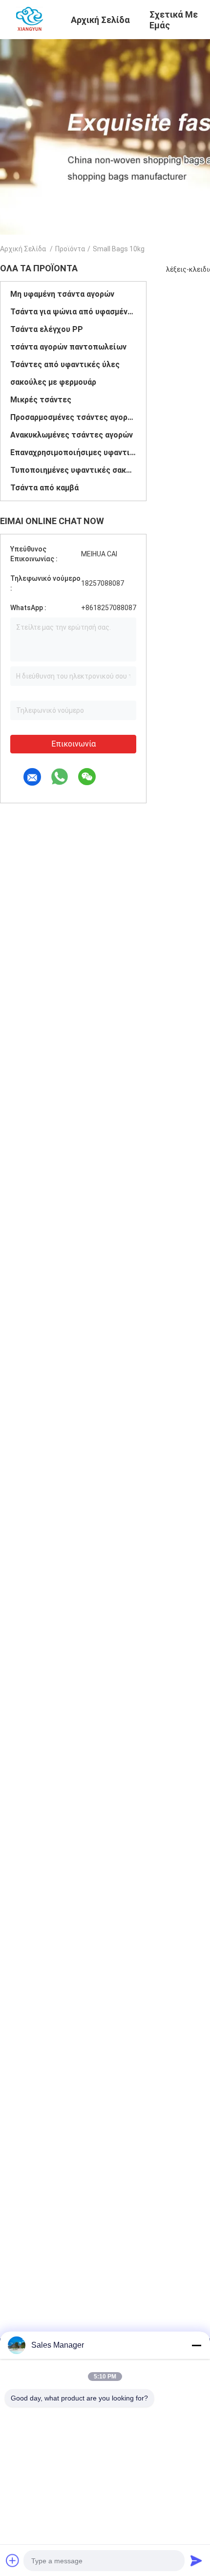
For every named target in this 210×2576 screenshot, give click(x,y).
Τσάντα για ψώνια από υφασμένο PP (73, 312)
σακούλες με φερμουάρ (53, 382)
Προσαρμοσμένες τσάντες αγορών (73, 417)
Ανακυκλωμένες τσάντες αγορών (72, 435)
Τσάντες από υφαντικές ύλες (65, 364)
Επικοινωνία (73, 744)
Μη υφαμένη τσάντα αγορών (62, 294)
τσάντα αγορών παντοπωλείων (68, 347)
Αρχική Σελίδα (23, 249)
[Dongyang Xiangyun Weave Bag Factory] (30, 19)
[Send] (196, 2560)
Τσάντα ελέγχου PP (47, 329)
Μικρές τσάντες (41, 400)
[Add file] (13, 2560)
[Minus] (196, 2345)
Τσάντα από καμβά (44, 488)
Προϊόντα (70, 249)
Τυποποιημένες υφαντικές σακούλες (73, 470)
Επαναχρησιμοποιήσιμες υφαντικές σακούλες (73, 452)
